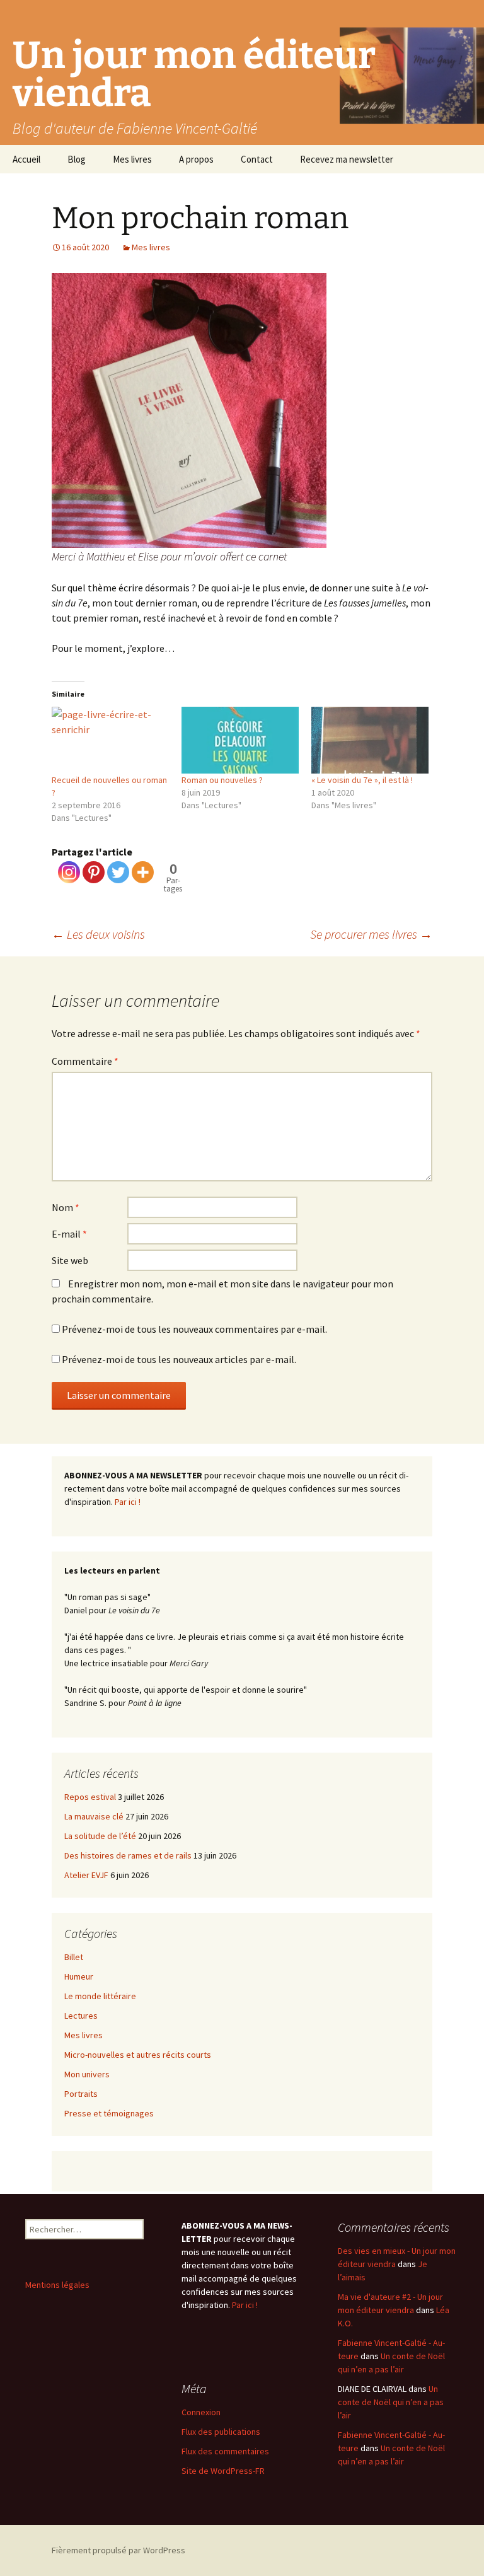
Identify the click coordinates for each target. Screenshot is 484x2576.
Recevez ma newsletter (347, 159)
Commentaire (85, 1061)
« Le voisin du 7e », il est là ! (362, 780)
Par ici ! (128, 1502)
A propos (196, 159)
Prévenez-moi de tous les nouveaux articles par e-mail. (179, 1359)
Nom (66, 1207)
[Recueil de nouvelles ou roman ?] (110, 740)
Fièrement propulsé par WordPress (118, 2550)
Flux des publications (221, 2432)
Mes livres (132, 159)
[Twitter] (118, 872)
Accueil (26, 159)
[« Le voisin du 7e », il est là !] (370, 740)
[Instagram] (69, 872)
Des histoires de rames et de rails (128, 1855)
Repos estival (90, 1797)
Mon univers (87, 2074)
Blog (77, 159)
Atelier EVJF (86, 1875)
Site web (70, 1260)
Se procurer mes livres (371, 934)
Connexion (201, 2412)
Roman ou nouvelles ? (222, 780)
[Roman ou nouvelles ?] (240, 740)
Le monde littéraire (100, 1996)
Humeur (79, 1976)
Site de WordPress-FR (223, 2471)
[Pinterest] (94, 872)
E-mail (69, 1234)
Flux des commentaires (225, 2451)
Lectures (81, 2016)
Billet (74, 1957)
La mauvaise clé (94, 1816)
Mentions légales (57, 2285)
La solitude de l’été (100, 1836)
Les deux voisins (98, 934)
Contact (257, 159)
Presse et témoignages (109, 2113)
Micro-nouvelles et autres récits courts (138, 2055)
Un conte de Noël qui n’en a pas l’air (391, 2402)
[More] (143, 872)
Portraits (81, 2094)
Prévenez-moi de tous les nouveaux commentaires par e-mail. (194, 1329)
